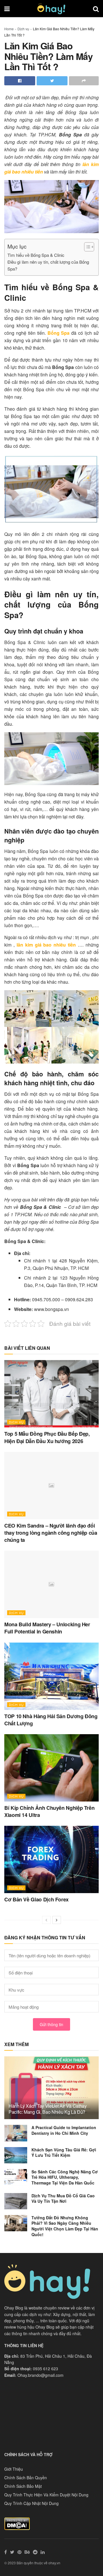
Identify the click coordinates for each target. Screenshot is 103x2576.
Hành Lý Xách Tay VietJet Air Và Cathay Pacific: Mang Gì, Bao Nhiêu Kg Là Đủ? (48, 2109)
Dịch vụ (23, 29)
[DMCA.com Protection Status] (17, 2523)
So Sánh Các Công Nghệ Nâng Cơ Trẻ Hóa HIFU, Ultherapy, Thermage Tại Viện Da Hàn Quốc (65, 2177)
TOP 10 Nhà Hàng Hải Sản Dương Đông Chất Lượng (51, 1720)
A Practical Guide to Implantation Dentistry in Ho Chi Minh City (64, 2130)
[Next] (57, 1920)
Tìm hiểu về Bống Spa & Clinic (36, 255)
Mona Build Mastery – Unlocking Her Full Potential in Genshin (47, 1628)
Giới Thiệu (14, 2469)
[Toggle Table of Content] (86, 247)
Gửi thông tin (51, 2024)
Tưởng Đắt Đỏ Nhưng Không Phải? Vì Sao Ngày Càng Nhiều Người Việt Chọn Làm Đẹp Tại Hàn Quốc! (65, 2226)
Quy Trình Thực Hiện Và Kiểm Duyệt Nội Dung (46, 2495)
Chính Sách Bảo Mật (23, 2486)
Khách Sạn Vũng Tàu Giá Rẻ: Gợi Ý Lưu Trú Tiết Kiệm (64, 2153)
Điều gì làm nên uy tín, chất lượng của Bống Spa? (48, 265)
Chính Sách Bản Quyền (26, 2478)
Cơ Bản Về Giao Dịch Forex (36, 1899)
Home (9, 29)
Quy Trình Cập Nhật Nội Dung (31, 2503)
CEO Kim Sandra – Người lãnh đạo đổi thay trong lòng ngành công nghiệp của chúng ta (51, 1533)
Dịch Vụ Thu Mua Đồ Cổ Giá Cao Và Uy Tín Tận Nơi (63, 2198)
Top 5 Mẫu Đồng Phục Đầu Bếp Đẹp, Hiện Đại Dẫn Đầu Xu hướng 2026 (47, 1437)
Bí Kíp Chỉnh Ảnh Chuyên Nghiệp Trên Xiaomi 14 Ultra (49, 1811)
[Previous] (46, 1920)
